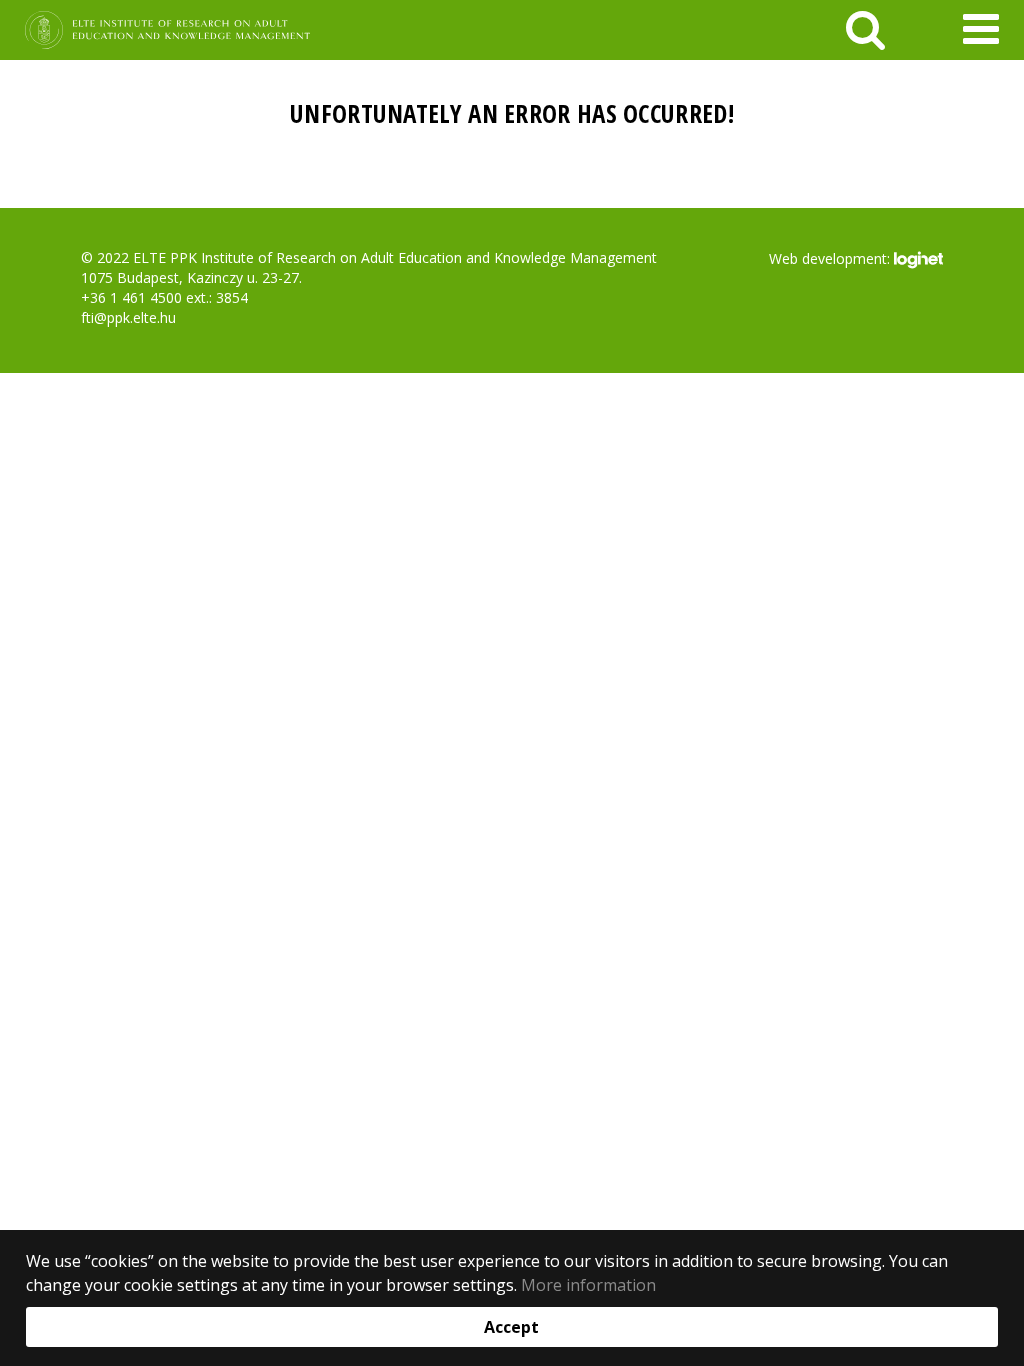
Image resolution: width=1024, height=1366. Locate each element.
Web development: (831, 257)
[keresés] (865, 30)
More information (588, 1285)
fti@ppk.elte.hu (128, 317)
